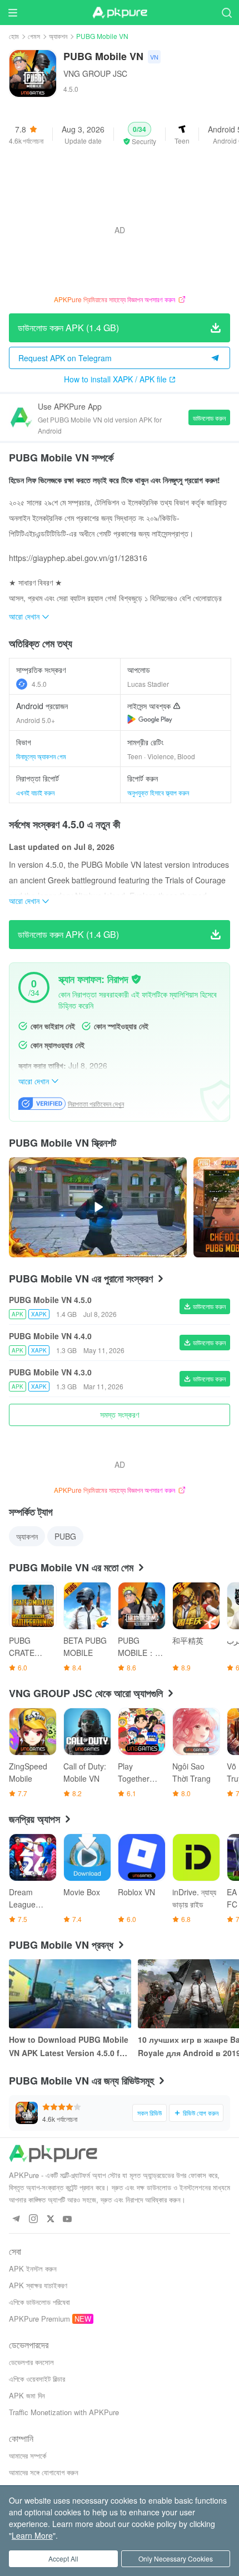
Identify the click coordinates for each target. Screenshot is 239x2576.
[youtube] (68, 2219)
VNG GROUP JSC (95, 73)
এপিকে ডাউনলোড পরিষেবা (39, 2302)
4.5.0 (39, 684)
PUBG (65, 1536)
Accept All (63, 2558)
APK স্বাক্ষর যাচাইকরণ (38, 2285)
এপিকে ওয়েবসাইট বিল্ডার (37, 2379)
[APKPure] (120, 13)
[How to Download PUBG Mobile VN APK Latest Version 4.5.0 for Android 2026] (70, 1994)
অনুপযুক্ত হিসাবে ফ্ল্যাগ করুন (158, 792)
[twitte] (50, 2219)
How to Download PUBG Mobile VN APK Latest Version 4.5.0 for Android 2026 (69, 2047)
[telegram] (16, 2219)
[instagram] (33, 2219)
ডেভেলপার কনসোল (31, 2362)
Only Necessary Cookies (176, 2558)
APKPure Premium (39, 2319)
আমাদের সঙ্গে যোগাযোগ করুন (44, 2472)
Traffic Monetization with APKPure (64, 2412)
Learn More (32, 2535)
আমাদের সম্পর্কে (28, 2455)
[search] (226, 13)
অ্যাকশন (58, 36)
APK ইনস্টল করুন (33, 2268)
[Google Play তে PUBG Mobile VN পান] (150, 719)
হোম (14, 36)
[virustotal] (136, 979)
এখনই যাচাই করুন (35, 792)
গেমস (34, 36)
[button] (140, 134)
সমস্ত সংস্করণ (120, 1414)
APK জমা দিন (27, 2395)
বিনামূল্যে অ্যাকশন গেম (41, 756)
